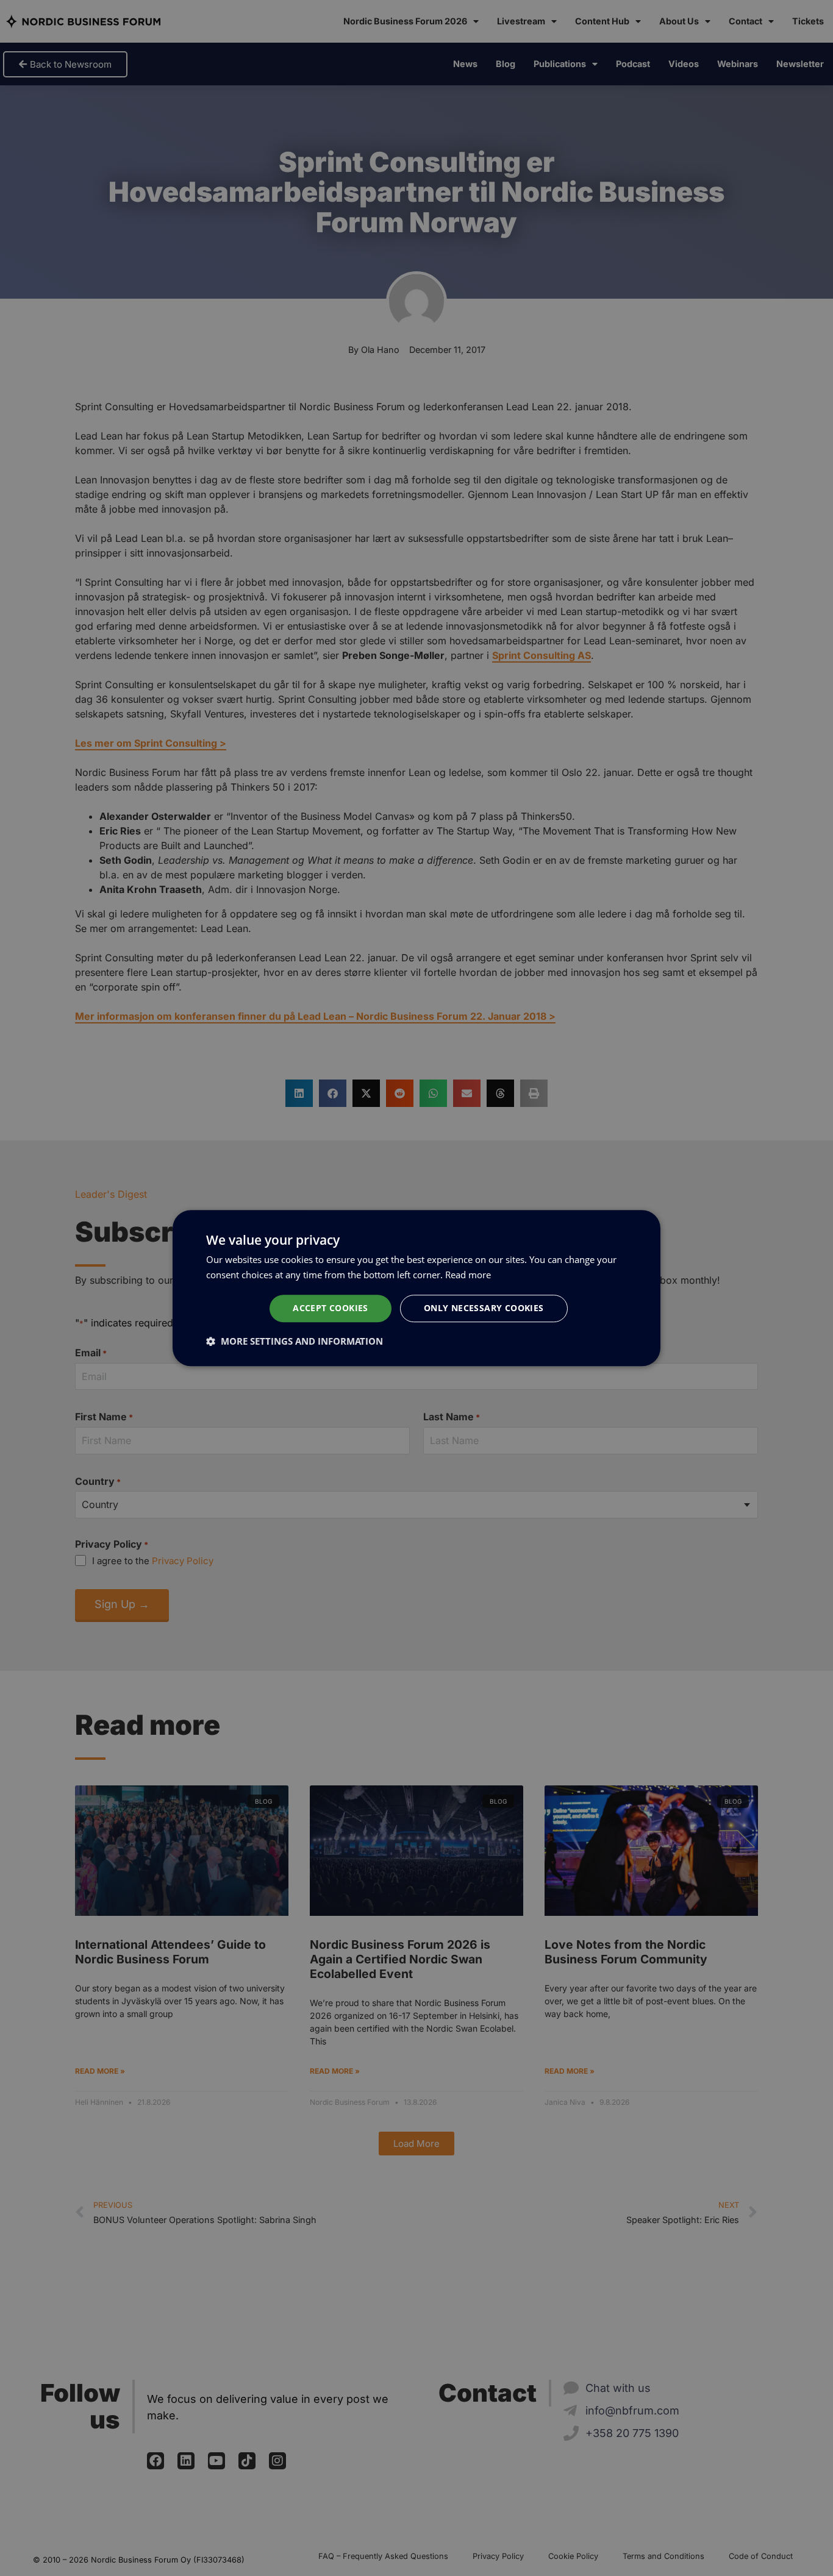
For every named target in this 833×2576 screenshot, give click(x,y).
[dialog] (416, 1288)
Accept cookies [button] (331, 1308)
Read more (468, 1275)
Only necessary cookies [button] (484, 1308)
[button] (295, 1341)
